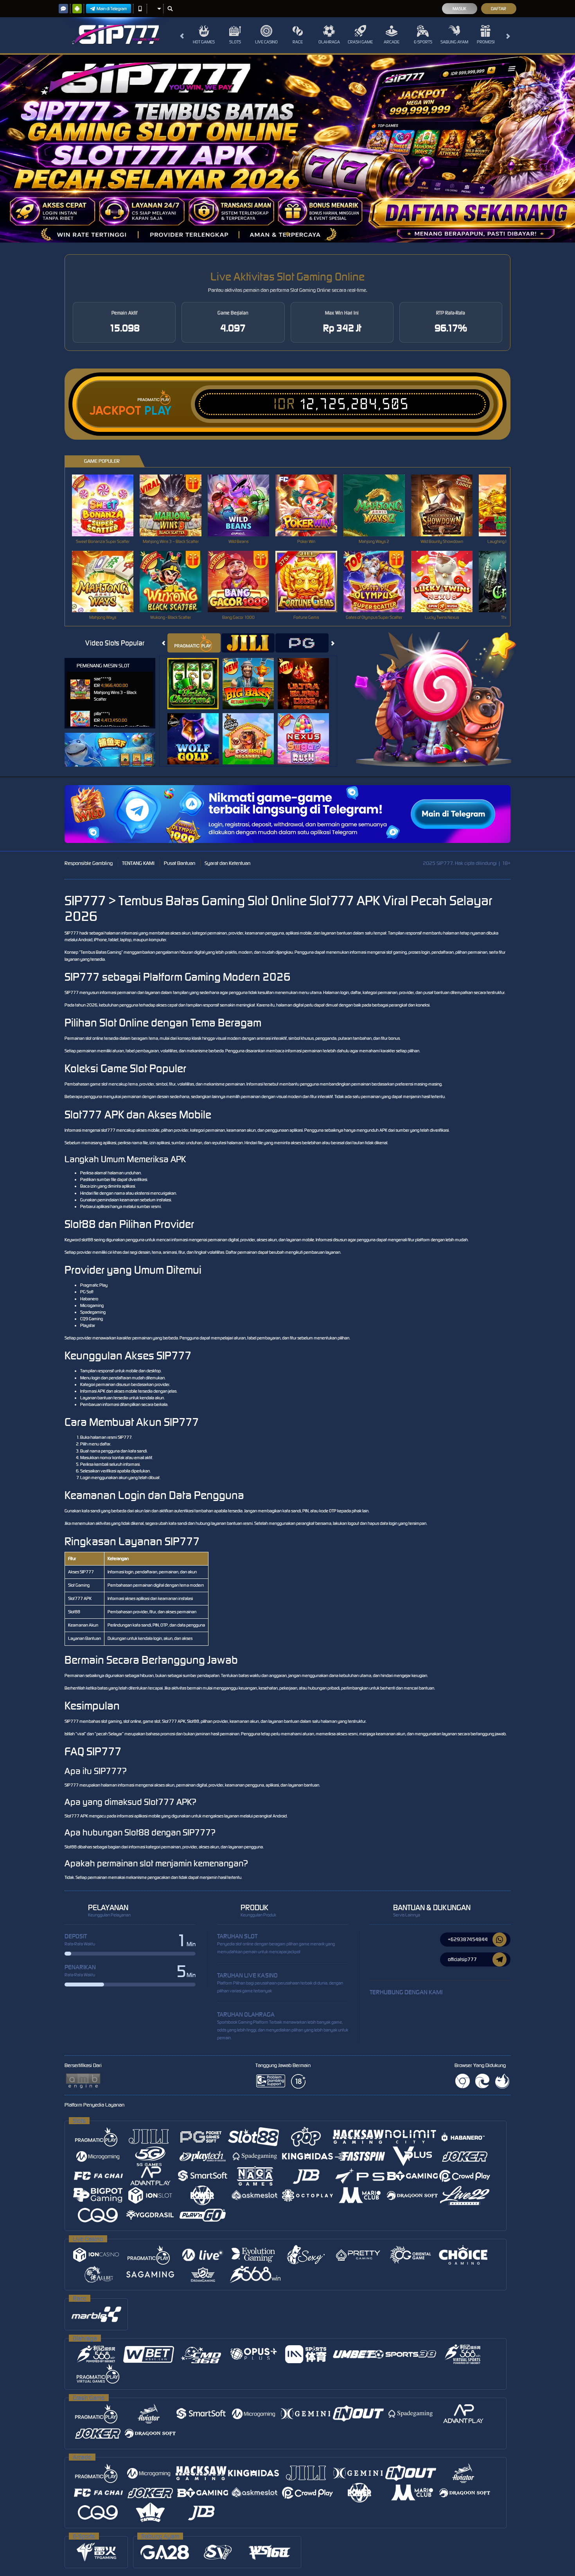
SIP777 (72, 933)
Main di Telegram (112, 9)
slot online (94, 1038)
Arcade (392, 42)
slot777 (108, 1130)
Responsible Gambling (89, 863)
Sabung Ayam (454, 42)
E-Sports (423, 42)
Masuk (459, 9)
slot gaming (396, 952)
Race (298, 42)
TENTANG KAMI (138, 863)
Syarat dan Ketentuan (227, 863)
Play (158, 411)
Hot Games (204, 42)
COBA (198, 675)
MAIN (108, 505)
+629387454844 (468, 1939)
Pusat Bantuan (180, 863)
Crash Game (360, 42)
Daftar (499, 9)
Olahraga (329, 42)
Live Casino (266, 42)
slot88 (87, 1240)
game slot (99, 1084)
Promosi (486, 42)
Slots (235, 42)
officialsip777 (462, 1959)
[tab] (194, 643)
